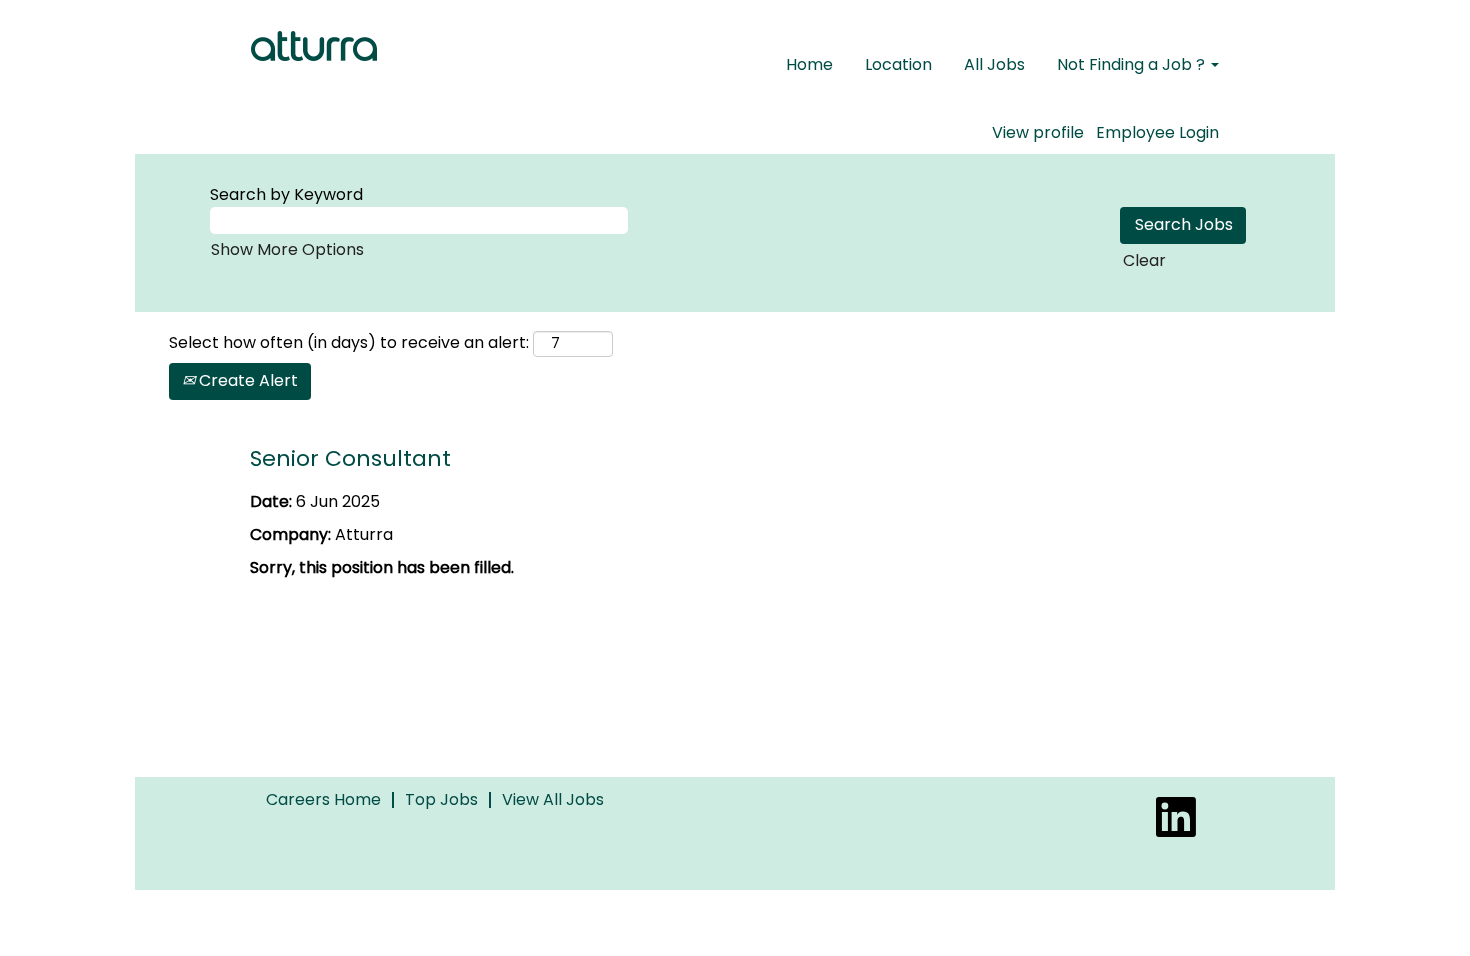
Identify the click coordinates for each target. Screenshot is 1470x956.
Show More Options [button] (287, 249)
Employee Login (1157, 133)
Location (898, 64)
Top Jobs (441, 799)
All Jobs (994, 64)
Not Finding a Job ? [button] (1133, 64)
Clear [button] (1144, 260)
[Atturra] (314, 46)
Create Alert (246, 380)
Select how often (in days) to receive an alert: (349, 343)
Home (809, 64)
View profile (1038, 133)
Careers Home (323, 799)
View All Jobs (553, 799)
